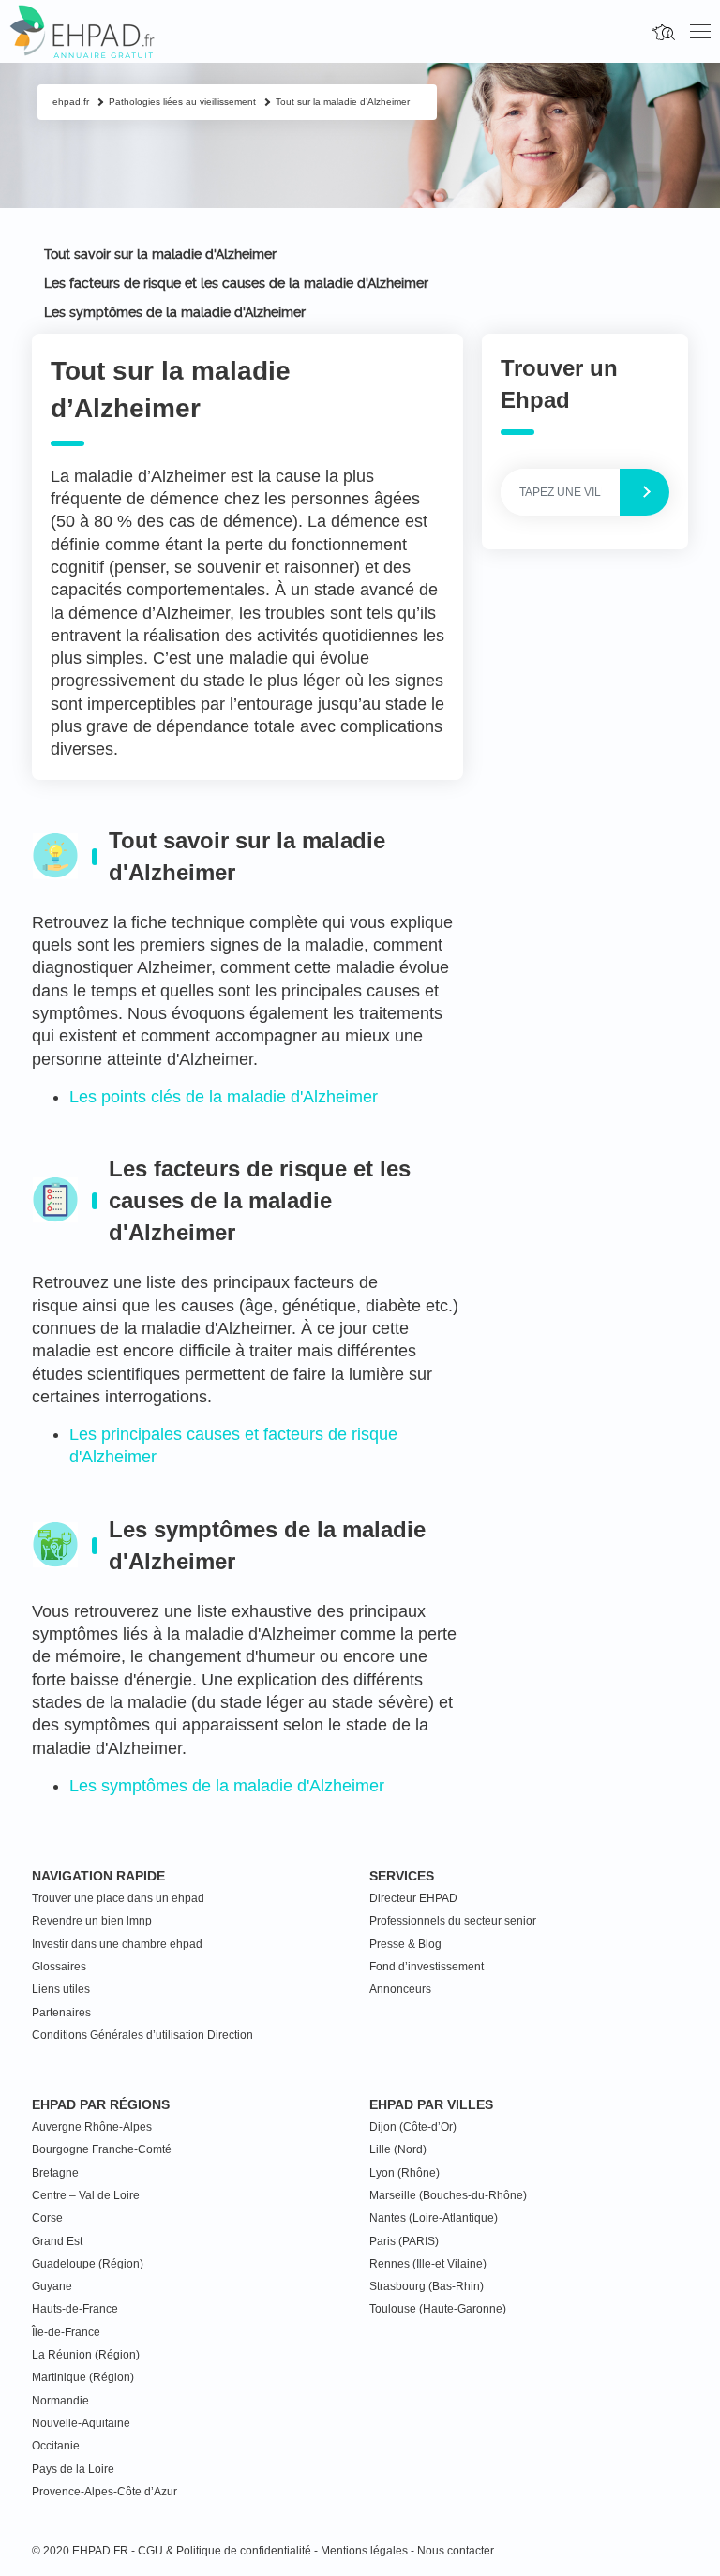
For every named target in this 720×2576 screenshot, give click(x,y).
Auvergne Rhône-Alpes (92, 2127)
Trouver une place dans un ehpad (118, 1898)
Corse (47, 2218)
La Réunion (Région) (86, 2355)
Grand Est (57, 2241)
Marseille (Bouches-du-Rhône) (448, 2195)
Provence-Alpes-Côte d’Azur (105, 2492)
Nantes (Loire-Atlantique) (434, 2218)
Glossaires (59, 1967)
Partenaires (61, 2013)
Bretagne (55, 2173)
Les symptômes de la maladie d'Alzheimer (175, 312)
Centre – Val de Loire (86, 2195)
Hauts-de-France (75, 2309)
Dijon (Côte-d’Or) (413, 2127)
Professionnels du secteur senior (453, 1921)
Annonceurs (400, 1989)
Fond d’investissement (427, 1967)
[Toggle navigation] (700, 32)
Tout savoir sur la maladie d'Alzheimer (160, 254)
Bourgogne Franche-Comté (102, 2149)
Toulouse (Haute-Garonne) (438, 2309)
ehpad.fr (71, 102)
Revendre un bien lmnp (92, 1921)
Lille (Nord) (398, 2149)
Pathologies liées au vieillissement (182, 102)
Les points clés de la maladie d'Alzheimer (224, 1097)
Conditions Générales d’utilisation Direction (142, 2035)
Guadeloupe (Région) (88, 2264)
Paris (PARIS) (404, 2241)
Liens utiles (61, 1989)
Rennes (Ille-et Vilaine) (428, 2264)
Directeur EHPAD (413, 1898)
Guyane (52, 2286)
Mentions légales (364, 2551)
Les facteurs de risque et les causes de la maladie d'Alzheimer (236, 283)
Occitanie (56, 2446)
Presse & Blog (405, 1944)
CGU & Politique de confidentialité (225, 2551)
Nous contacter (456, 2551)
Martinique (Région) (83, 2377)
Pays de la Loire (73, 2469)
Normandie (60, 2401)
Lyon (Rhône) (405, 2173)
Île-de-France (66, 2332)
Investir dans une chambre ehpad (117, 1944)
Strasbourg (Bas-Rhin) (427, 2286)
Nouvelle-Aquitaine (81, 2423)
